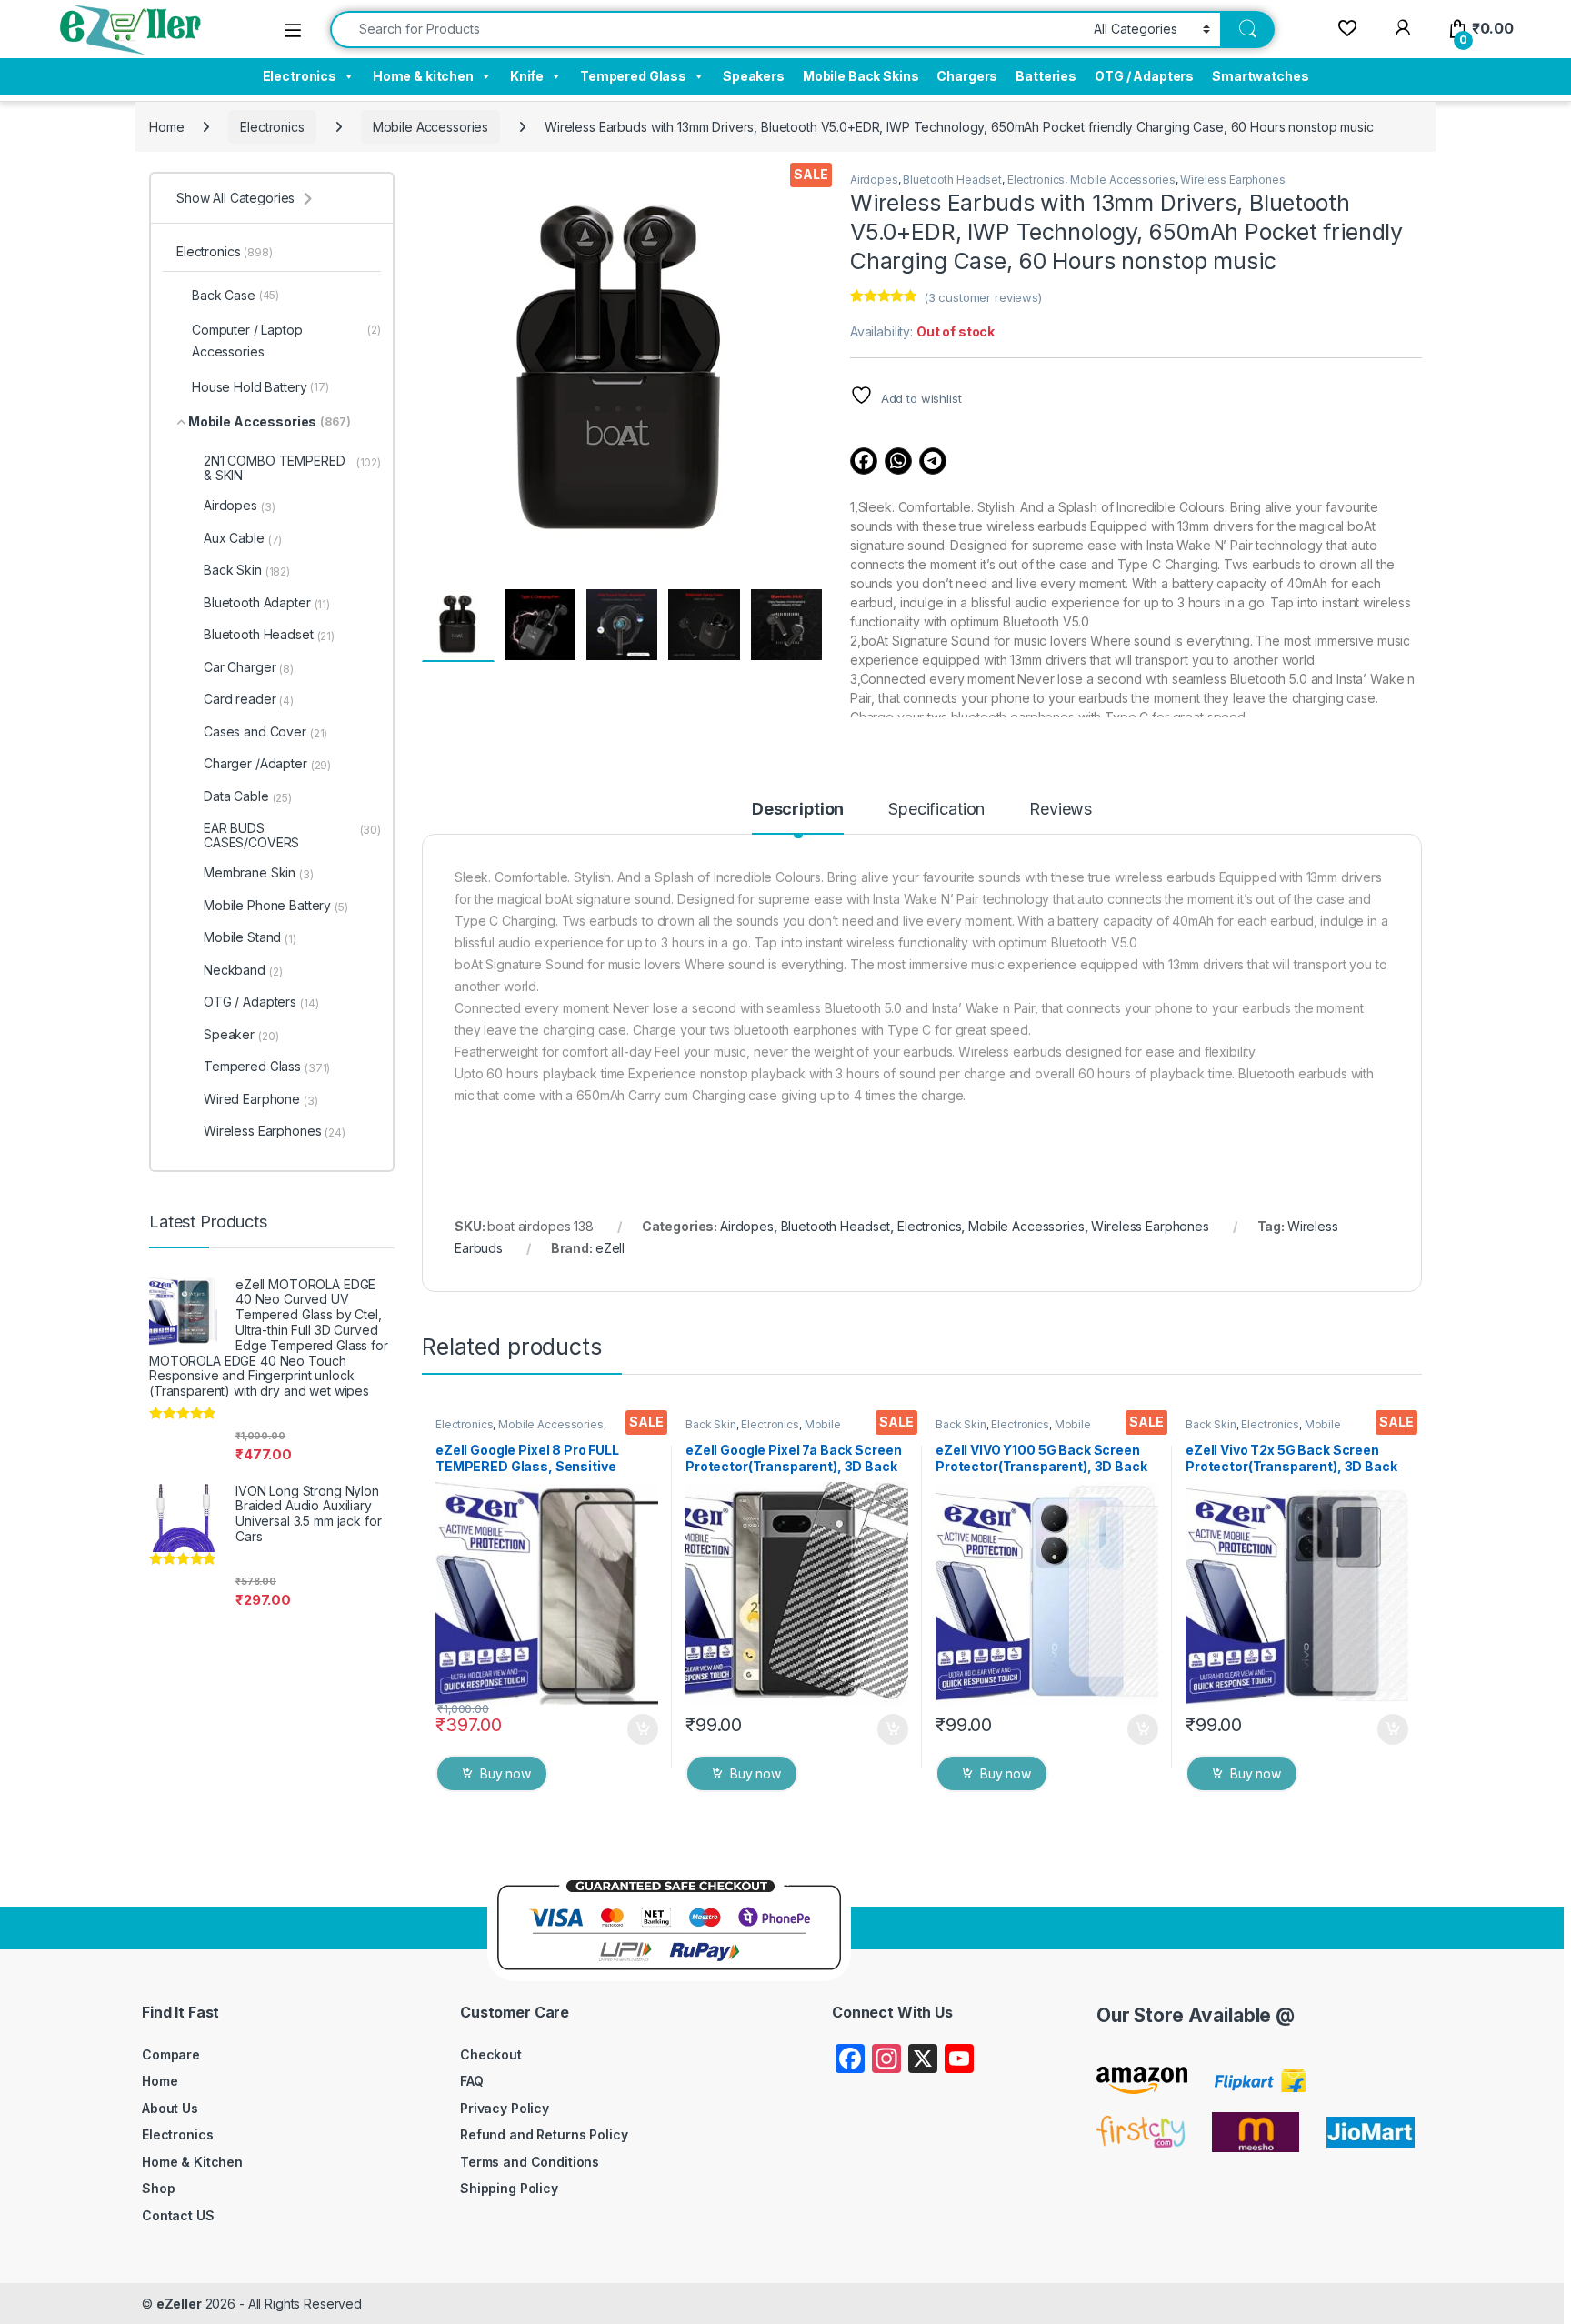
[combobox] (707, 30)
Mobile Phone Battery (276, 906)
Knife (527, 76)
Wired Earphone (261, 1099)
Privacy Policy (505, 2108)
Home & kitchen (423, 76)
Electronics (300, 76)
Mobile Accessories (430, 127)
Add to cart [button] (643, 1729)
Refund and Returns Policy (544, 2134)
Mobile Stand (250, 937)
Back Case (235, 295)
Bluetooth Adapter (267, 603)
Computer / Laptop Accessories (286, 341)
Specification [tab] (936, 810)
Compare (171, 2054)
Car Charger (249, 667)
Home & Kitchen (192, 2162)
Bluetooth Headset (952, 180)
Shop (158, 2188)
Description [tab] (798, 810)
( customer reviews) (983, 297)
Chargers (967, 76)
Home (166, 127)
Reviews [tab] (1061, 810)
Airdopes (874, 180)
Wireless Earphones (1232, 180)
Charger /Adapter (267, 764)
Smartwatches (1260, 76)
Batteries (1046, 76)
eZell (610, 1248)
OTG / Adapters (1144, 76)
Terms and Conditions (530, 2162)
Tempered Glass (633, 76)
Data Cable (248, 796)
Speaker (241, 1035)
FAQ (472, 2081)
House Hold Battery (260, 387)
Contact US (178, 2215)
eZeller (179, 2304)
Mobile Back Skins (861, 76)
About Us (170, 2108)
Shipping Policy (509, 2188)
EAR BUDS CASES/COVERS (292, 835)
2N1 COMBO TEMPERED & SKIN (292, 467)
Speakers (754, 76)
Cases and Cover (265, 732)
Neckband (243, 970)
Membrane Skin (259, 873)
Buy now (505, 1773)
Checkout (491, 2054)
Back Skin (711, 1424)
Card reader (249, 699)
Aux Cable (243, 538)
